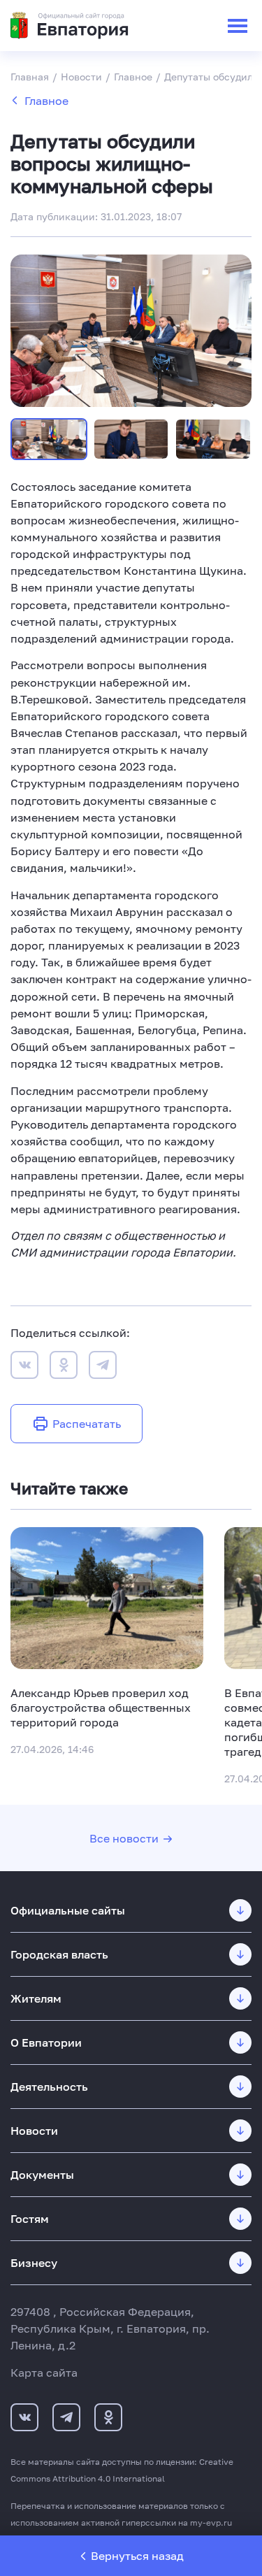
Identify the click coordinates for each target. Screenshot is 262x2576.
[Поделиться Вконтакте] (24, 1367)
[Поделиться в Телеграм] (103, 1367)
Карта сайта (44, 2373)
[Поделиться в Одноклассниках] (64, 1367)
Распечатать (87, 1424)
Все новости (124, 1838)
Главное (46, 101)
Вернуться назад (137, 2556)
